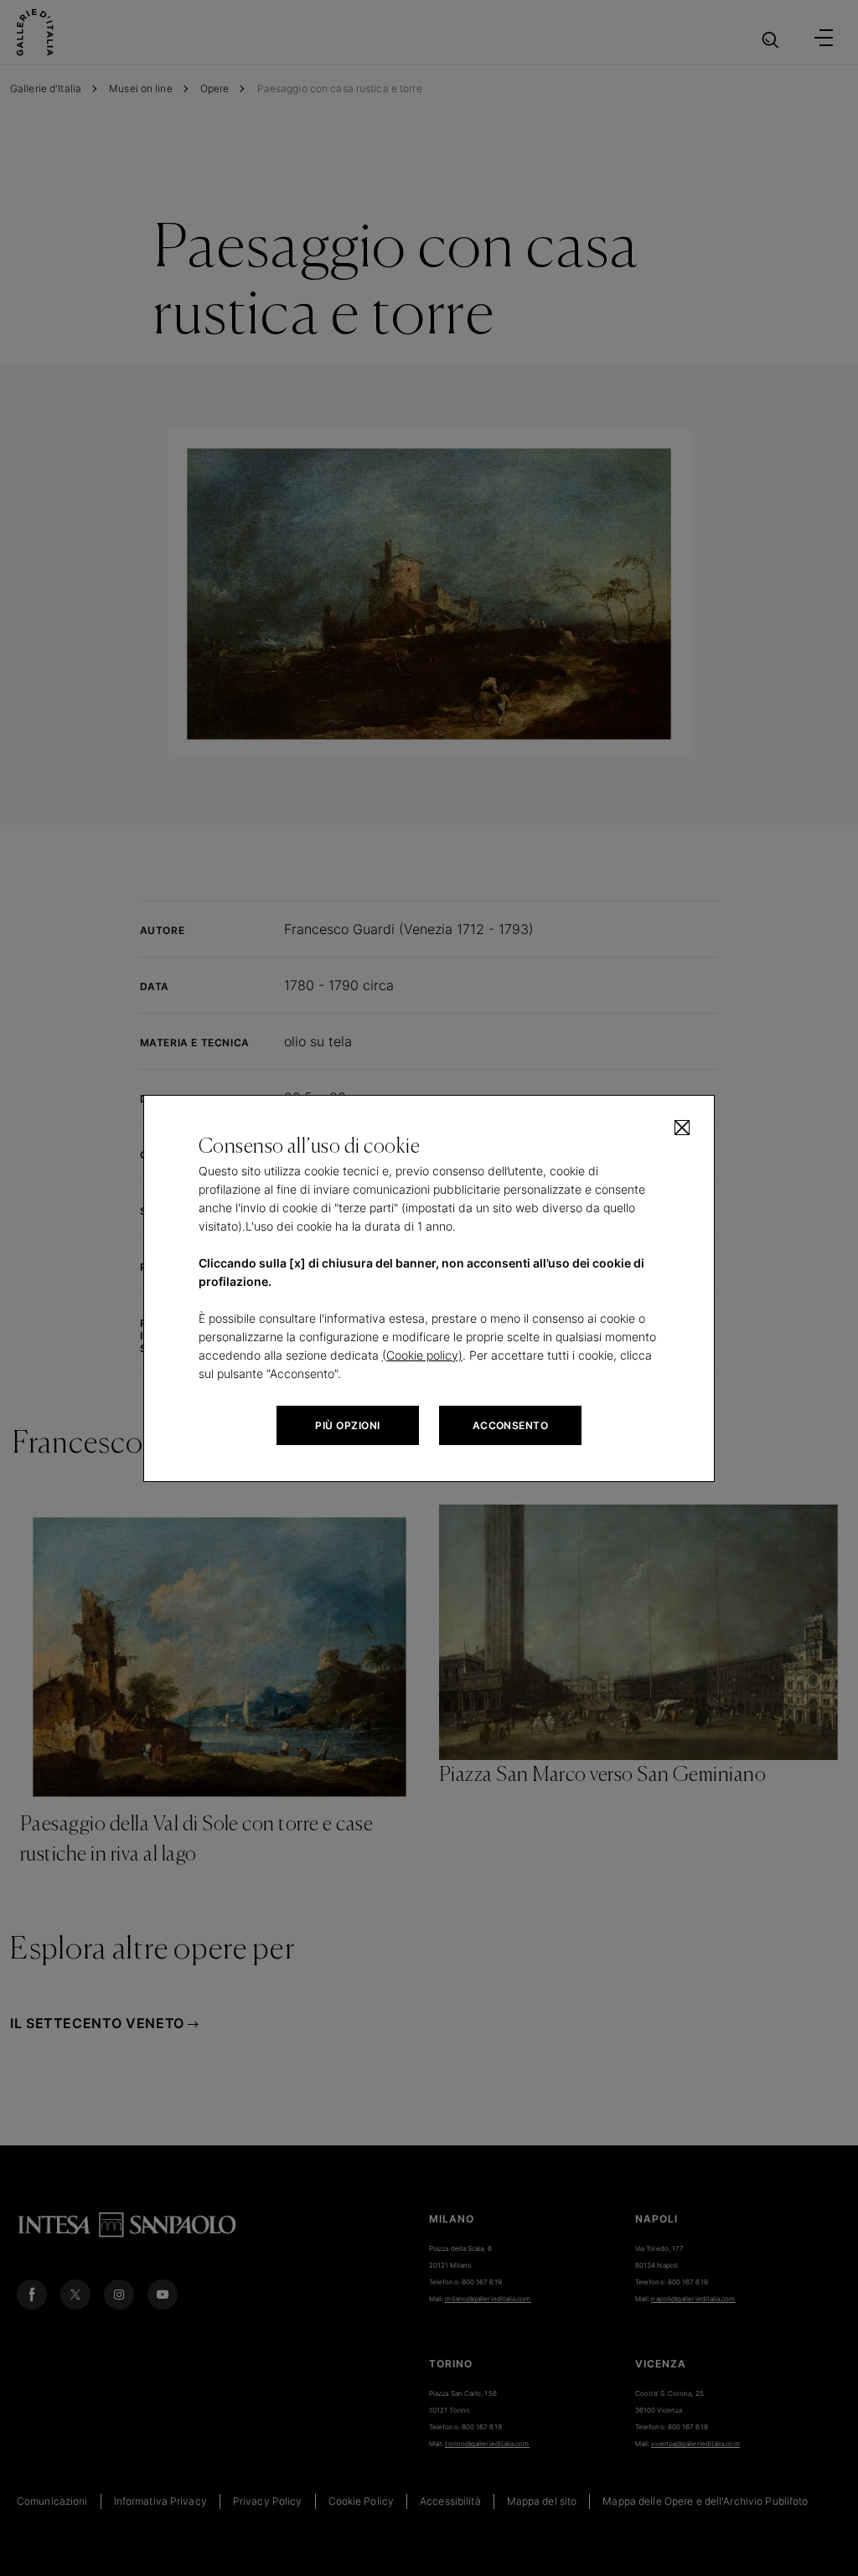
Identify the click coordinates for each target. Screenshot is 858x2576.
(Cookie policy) (422, 1355)
